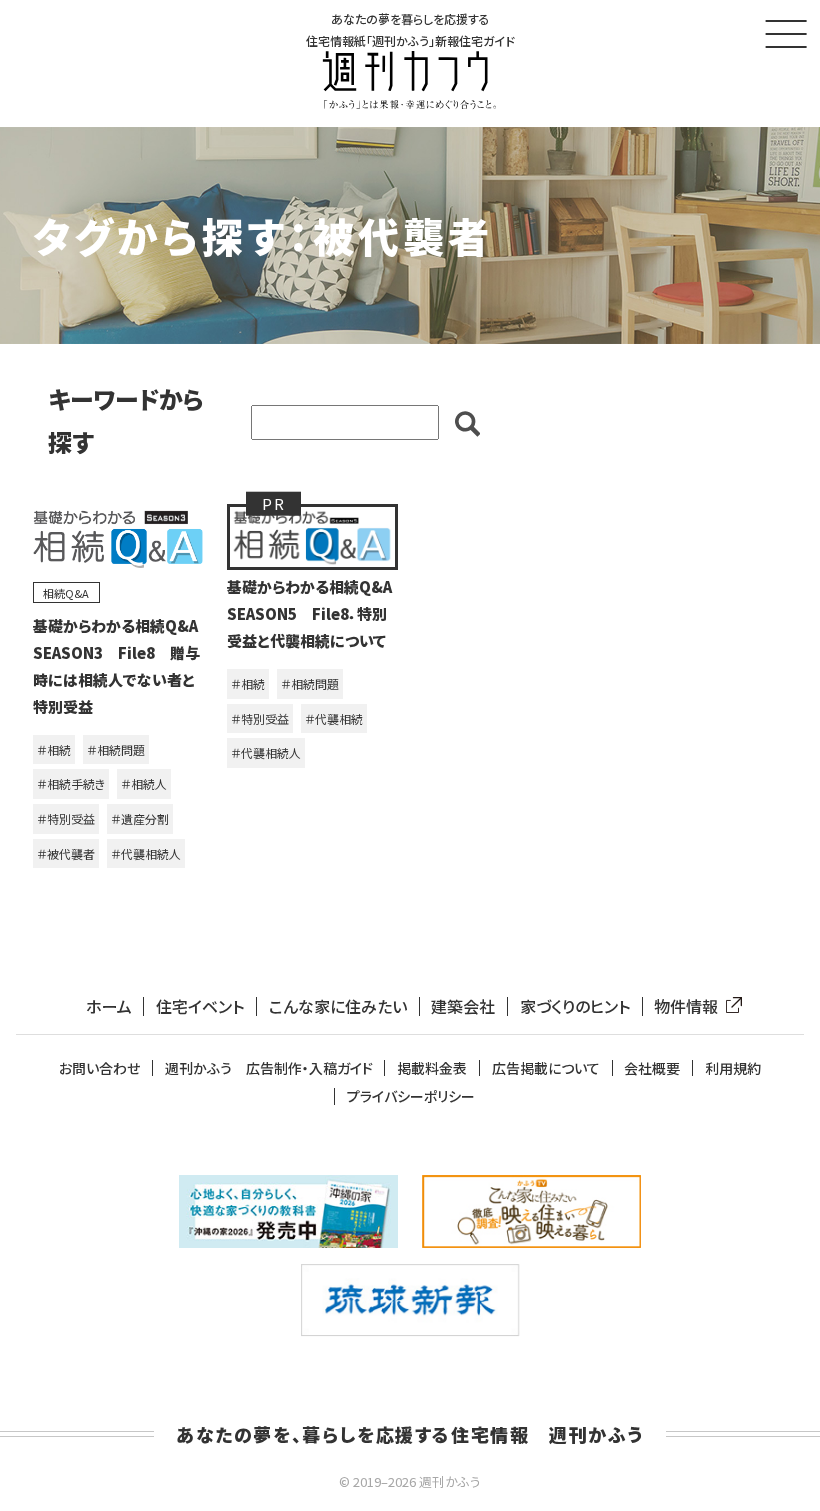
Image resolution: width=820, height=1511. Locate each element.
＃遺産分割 (140, 818)
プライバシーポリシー (411, 1096)
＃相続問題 (116, 749)
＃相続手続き (71, 783)
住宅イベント (200, 1006)
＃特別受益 (66, 818)
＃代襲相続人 (146, 853)
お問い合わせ (99, 1068)
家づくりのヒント (575, 1006)
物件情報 (686, 1006)
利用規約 (733, 1068)
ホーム (109, 1006)
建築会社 (463, 1006)
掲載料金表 (432, 1068)
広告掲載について (546, 1068)
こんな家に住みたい (338, 1006)
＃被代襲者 (66, 853)
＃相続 (54, 749)
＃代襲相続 (334, 718)
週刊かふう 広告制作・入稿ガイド (269, 1068)
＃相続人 (144, 783)
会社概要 (652, 1068)
